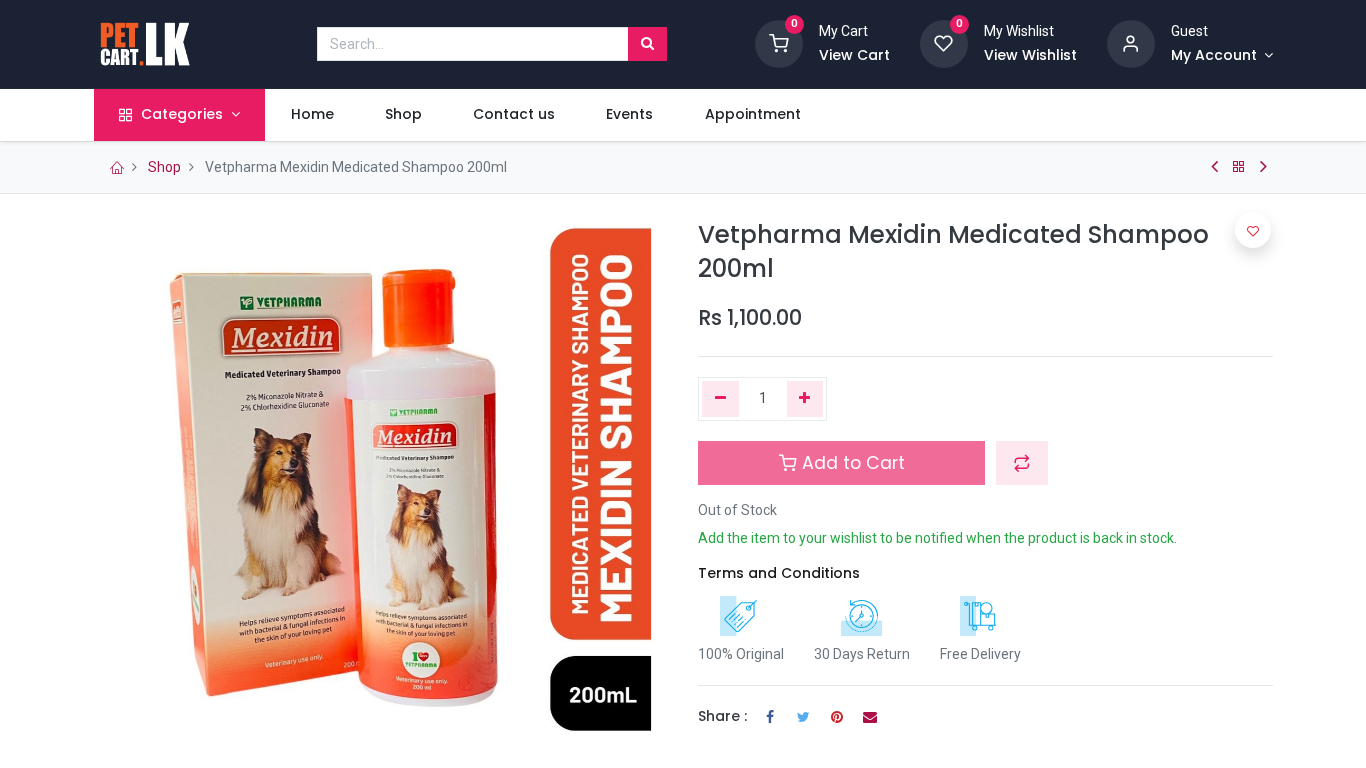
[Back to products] (1239, 167)
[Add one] (805, 399)
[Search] (647, 44)
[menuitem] (312, 115)
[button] (1022, 463)
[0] (779, 43)
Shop (164, 167)
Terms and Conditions (779, 573)
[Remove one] (720, 399)
